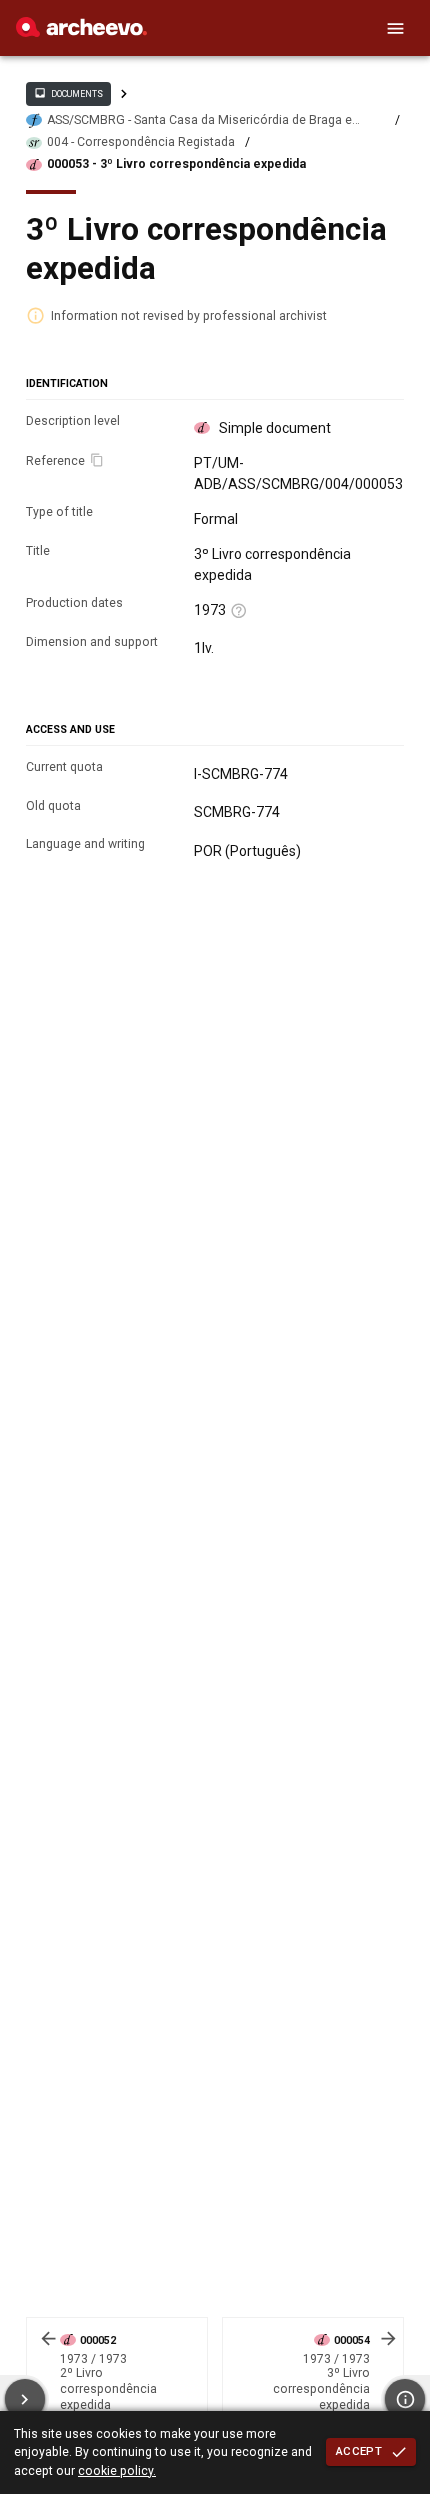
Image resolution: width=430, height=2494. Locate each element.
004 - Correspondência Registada (141, 142)
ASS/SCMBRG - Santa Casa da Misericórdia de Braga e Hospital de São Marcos (199, 120)
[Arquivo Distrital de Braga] (81, 32)
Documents (68, 93)
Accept (359, 2451)
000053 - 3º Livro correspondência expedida (176, 164)
